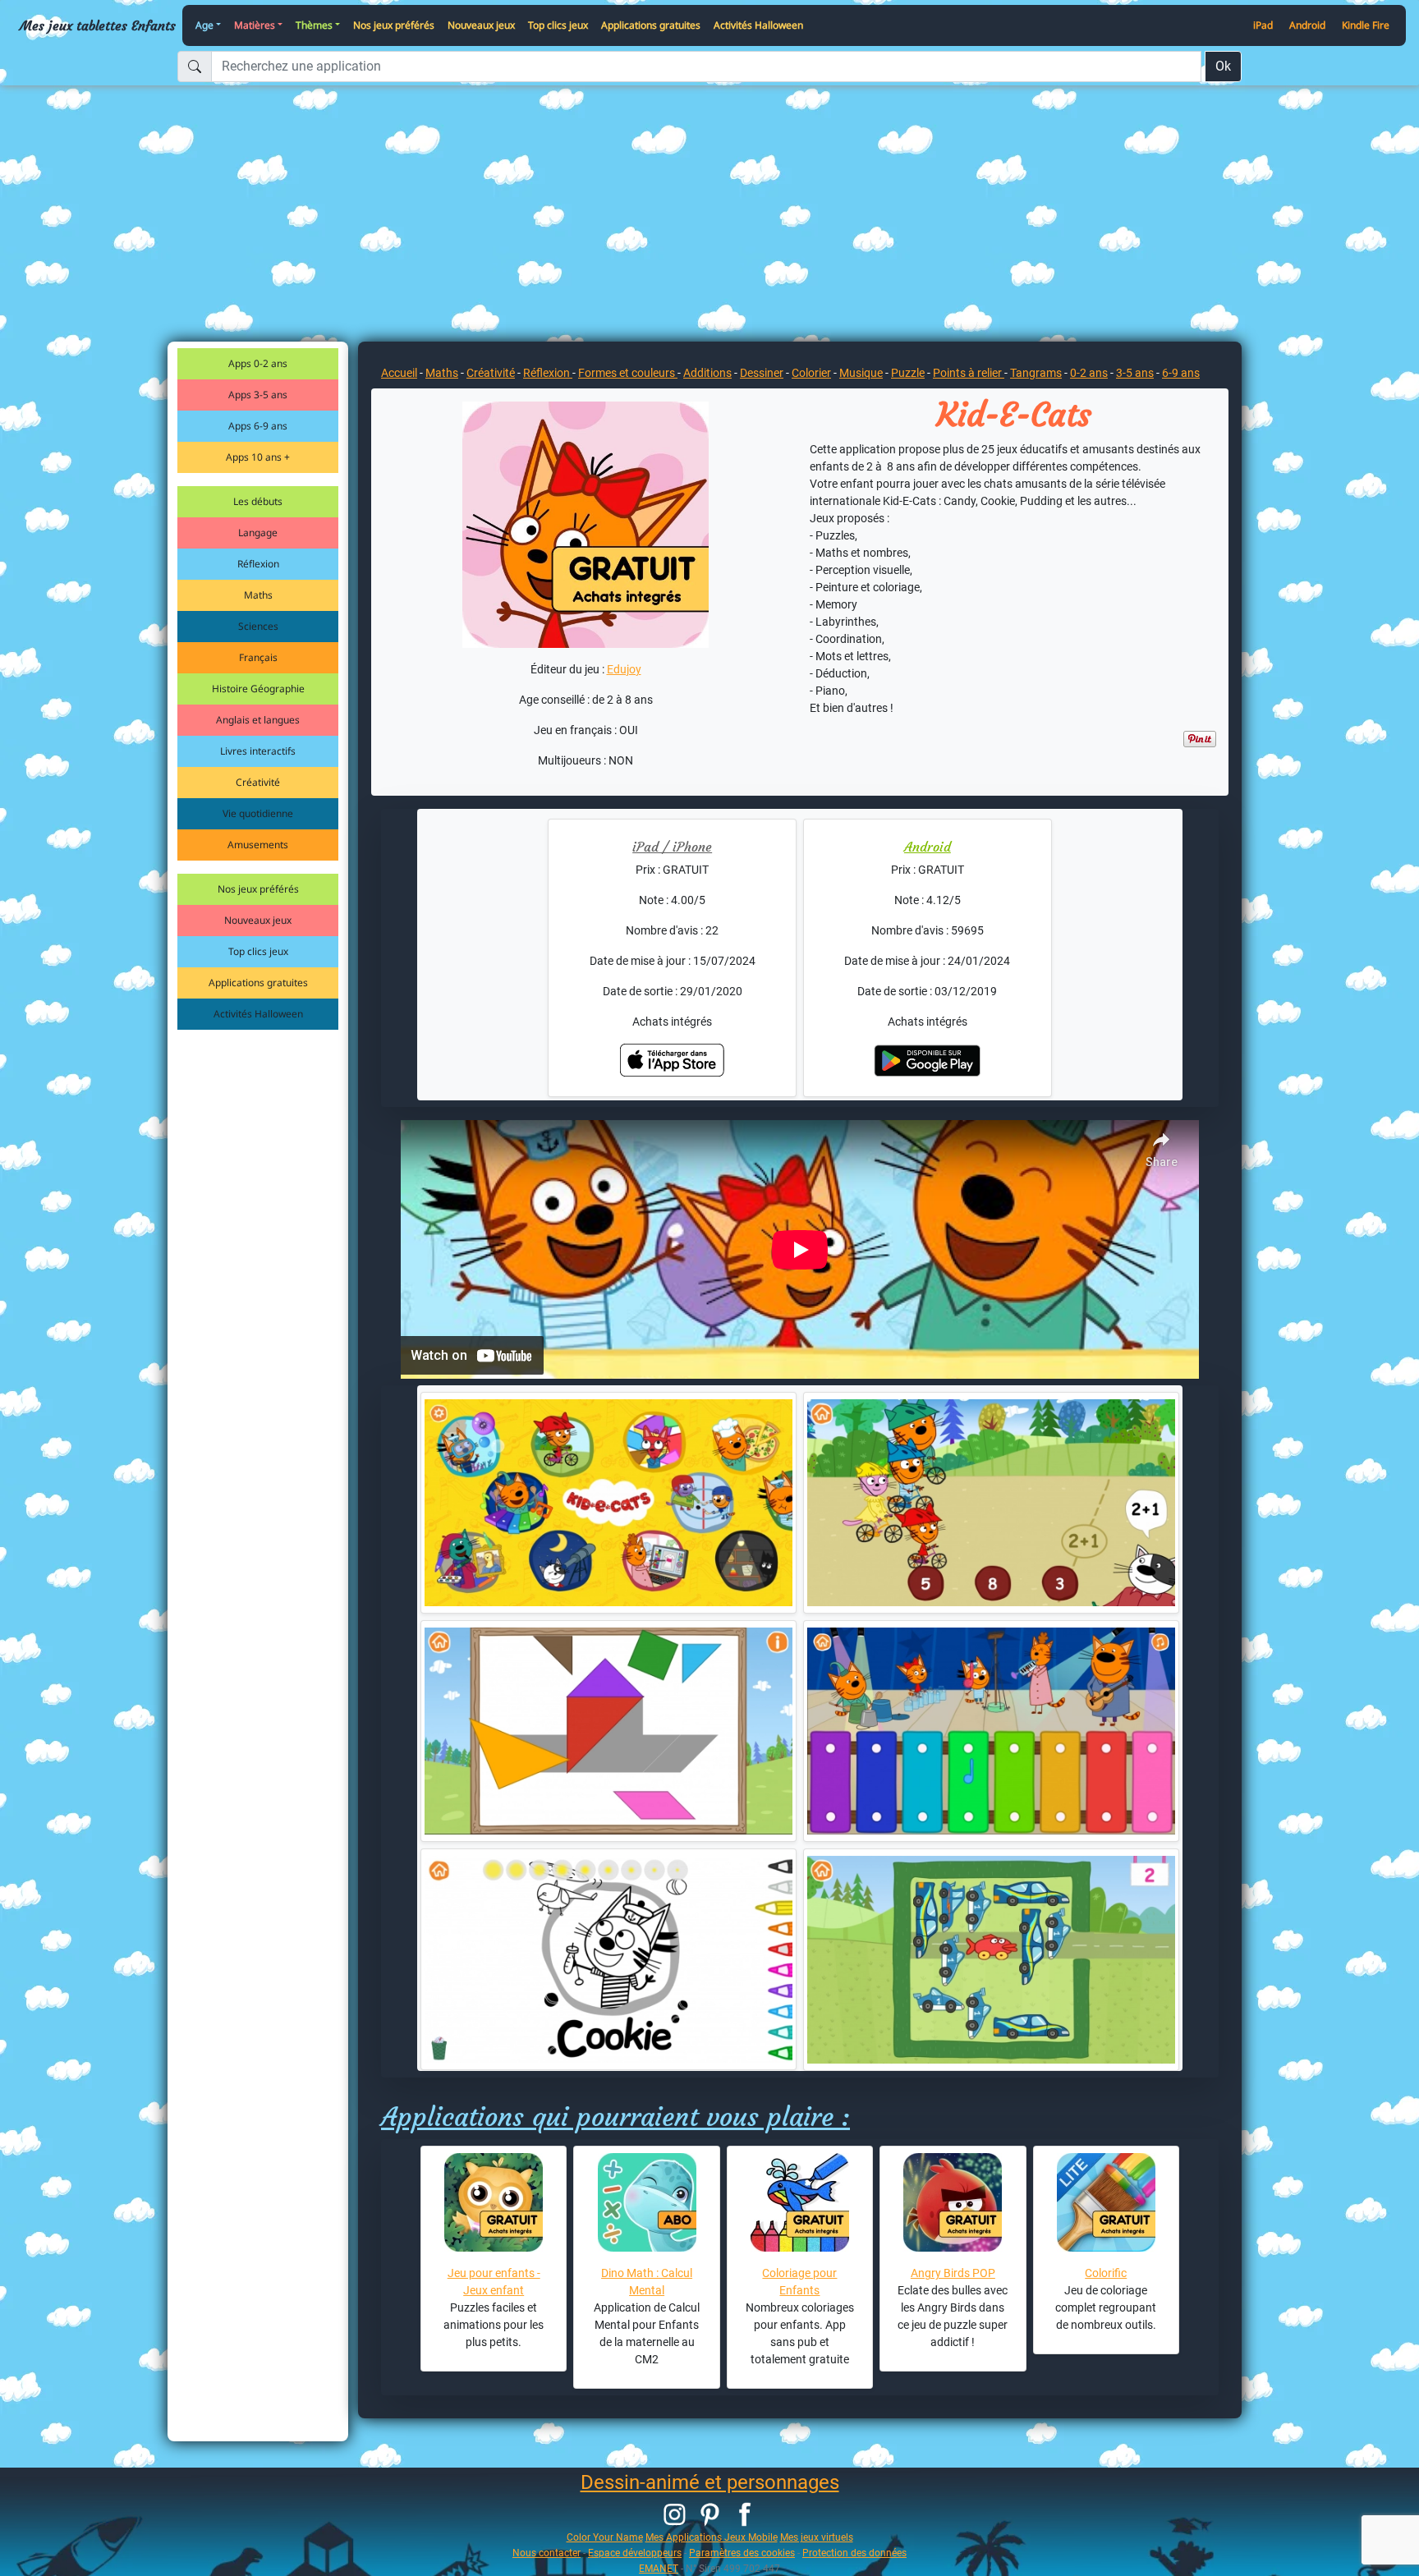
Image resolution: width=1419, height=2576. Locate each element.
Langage (258, 533)
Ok (1223, 66)
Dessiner (762, 373)
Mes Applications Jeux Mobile (712, 2537)
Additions (707, 373)
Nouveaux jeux (481, 25)
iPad (1263, 25)
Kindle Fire (1366, 25)
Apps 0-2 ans (258, 363)
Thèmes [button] (314, 25)
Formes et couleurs (628, 373)
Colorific (1106, 2273)
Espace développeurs (635, 2553)
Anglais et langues (258, 720)
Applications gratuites (651, 25)
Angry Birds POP (953, 2273)
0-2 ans (1089, 373)
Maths (258, 595)
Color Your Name (605, 2537)
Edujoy (624, 669)
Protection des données (854, 2553)
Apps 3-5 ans (258, 395)
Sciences (258, 626)
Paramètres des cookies (742, 2553)
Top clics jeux (558, 25)
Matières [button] (255, 25)
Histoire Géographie (258, 689)
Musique (861, 373)
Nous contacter (546, 2553)
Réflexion (258, 564)
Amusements (258, 845)
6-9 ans (1181, 373)
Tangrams (1036, 373)
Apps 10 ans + (258, 457)
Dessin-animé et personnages (710, 2482)
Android (1307, 25)
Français (258, 657)
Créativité (258, 782)
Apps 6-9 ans (258, 426)
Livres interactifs (258, 751)
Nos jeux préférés (394, 25)
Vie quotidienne (258, 813)
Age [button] (204, 25)
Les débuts (258, 501)
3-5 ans (1135, 373)
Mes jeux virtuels (817, 2537)
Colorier (811, 373)
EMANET (659, 2568)
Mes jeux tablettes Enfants (98, 25)
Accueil (399, 373)
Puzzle (908, 373)
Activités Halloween (758, 25)
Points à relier (969, 373)
